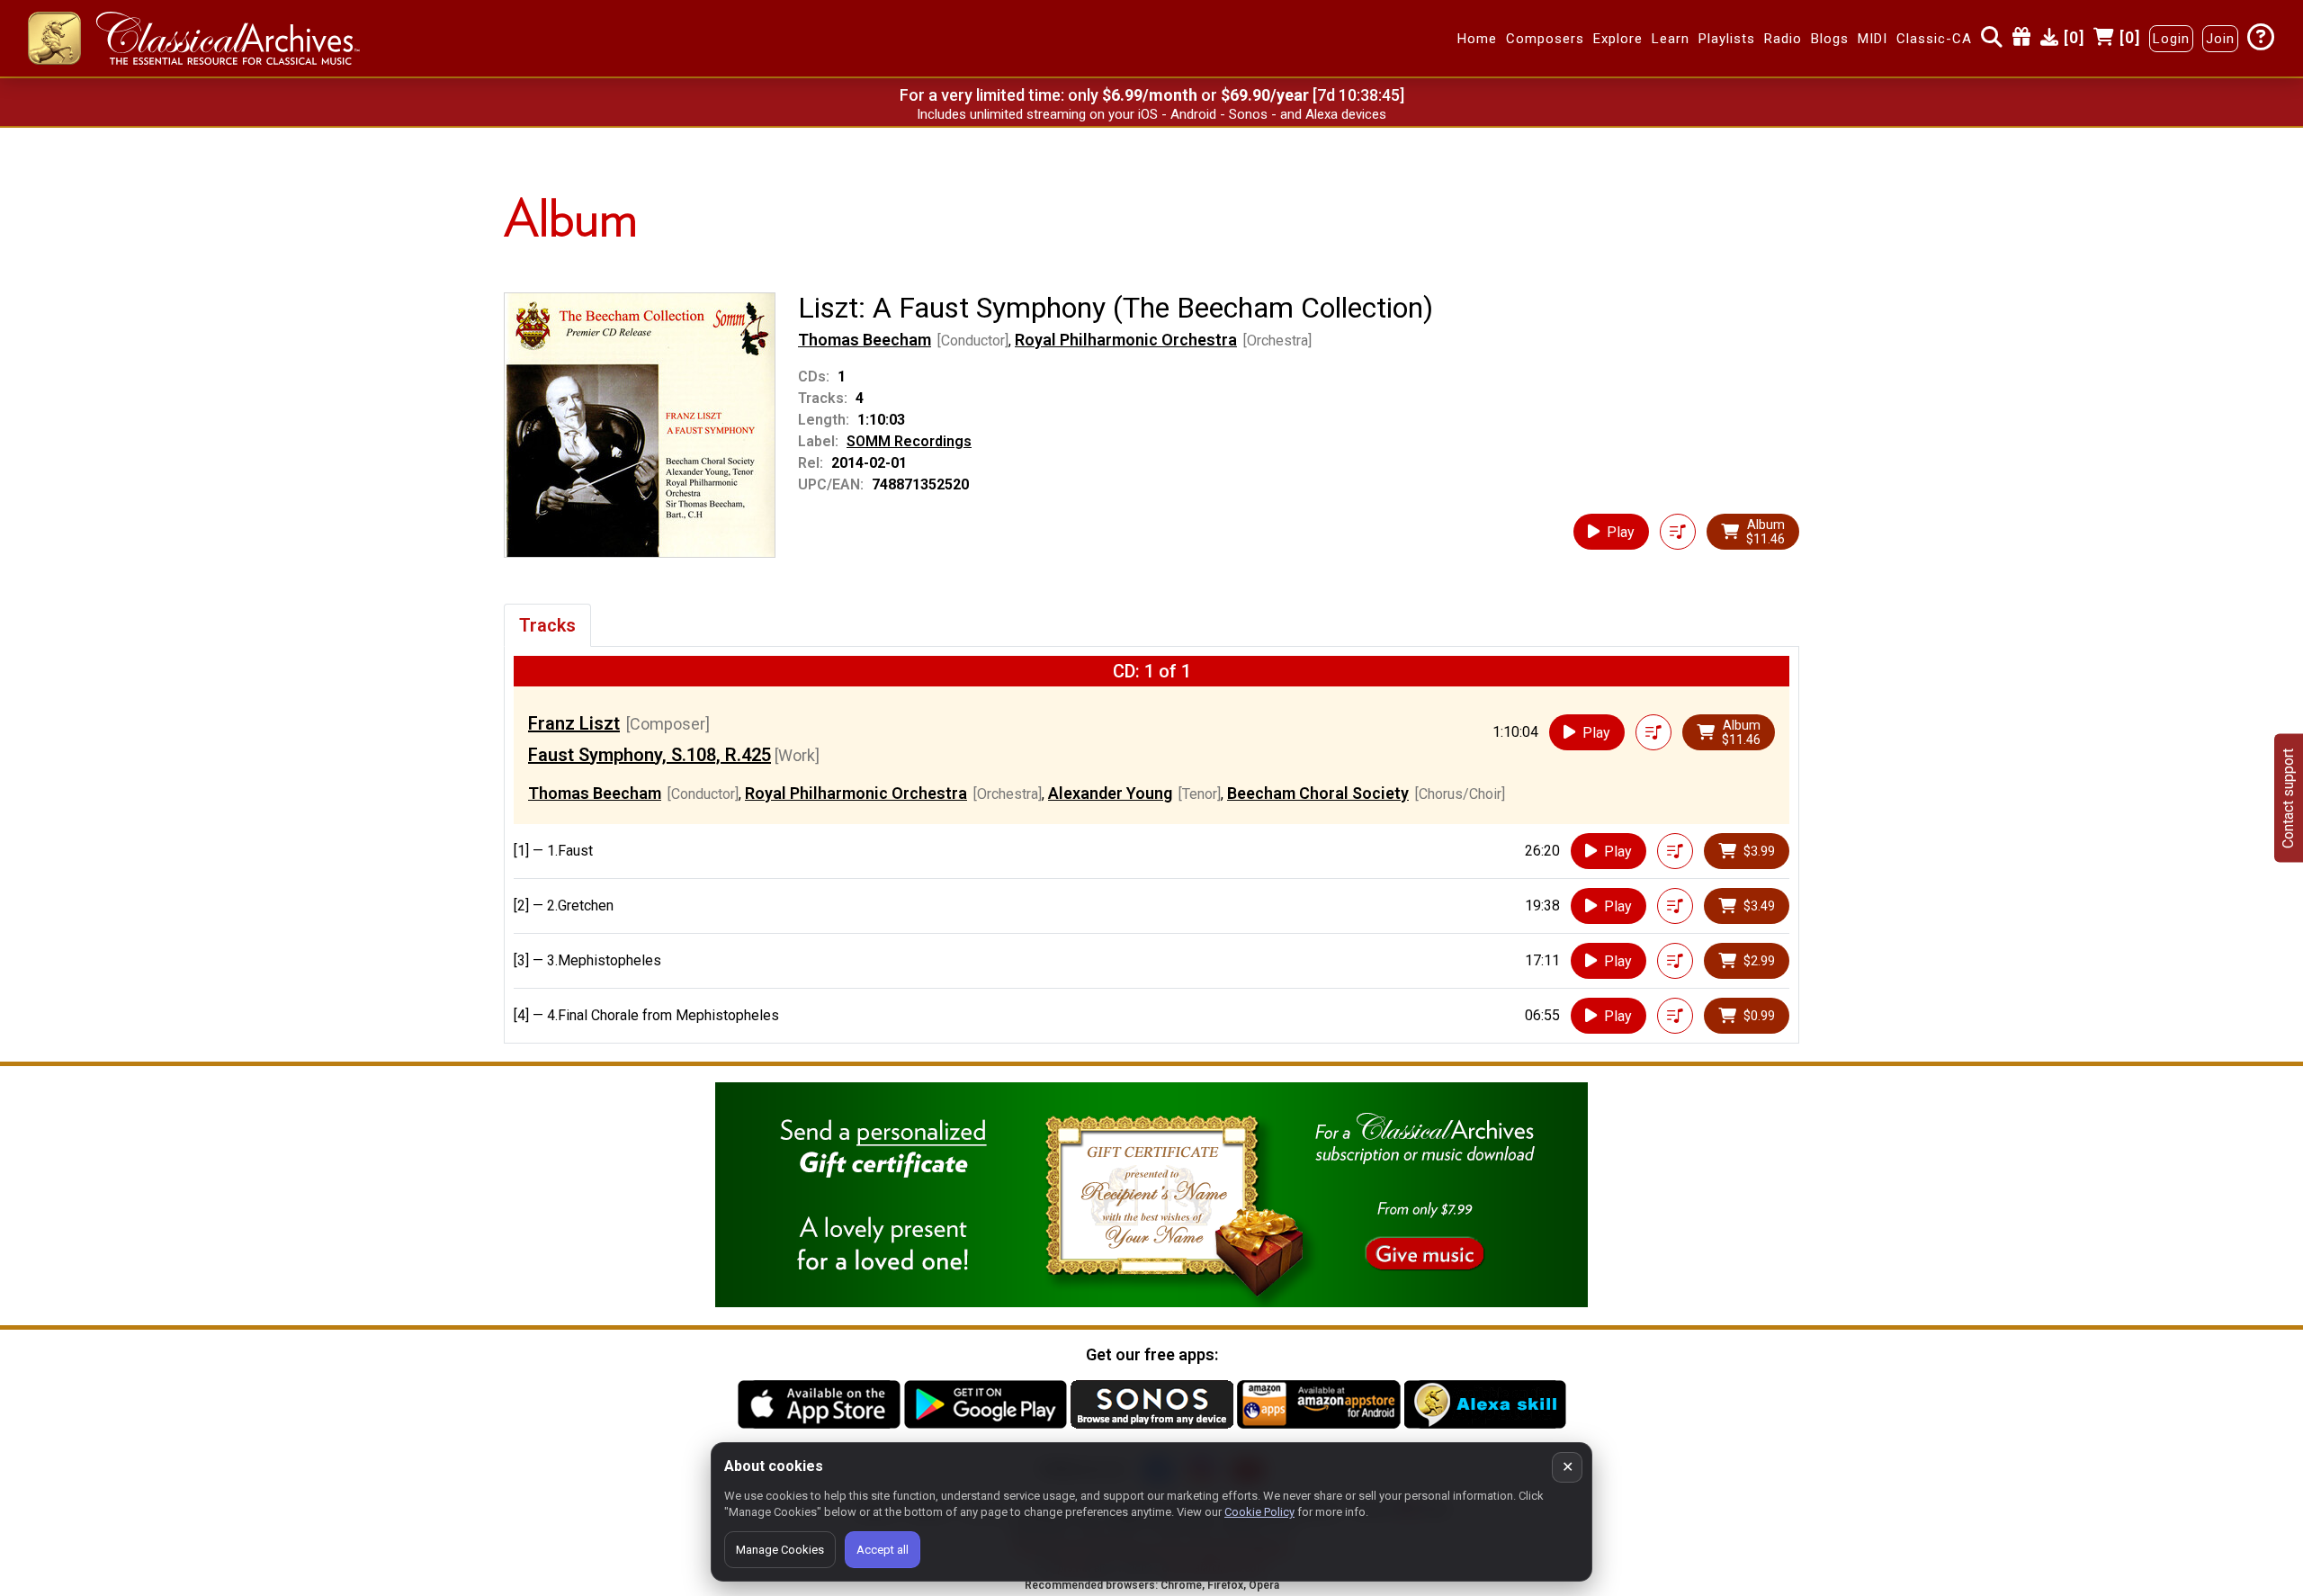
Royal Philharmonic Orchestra (1126, 340)
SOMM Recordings (909, 441)
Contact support (2288, 798)
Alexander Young (1110, 793)
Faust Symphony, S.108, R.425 (650, 755)
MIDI (1873, 39)
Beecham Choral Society (1318, 793)
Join (2220, 39)
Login (2171, 39)
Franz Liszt (574, 723)
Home (1477, 39)
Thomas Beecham (865, 340)
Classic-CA (1934, 39)
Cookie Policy (1259, 1512)
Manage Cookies (780, 1550)
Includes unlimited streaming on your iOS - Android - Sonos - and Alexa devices (1151, 114)
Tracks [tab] (547, 625)
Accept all (883, 1550)
